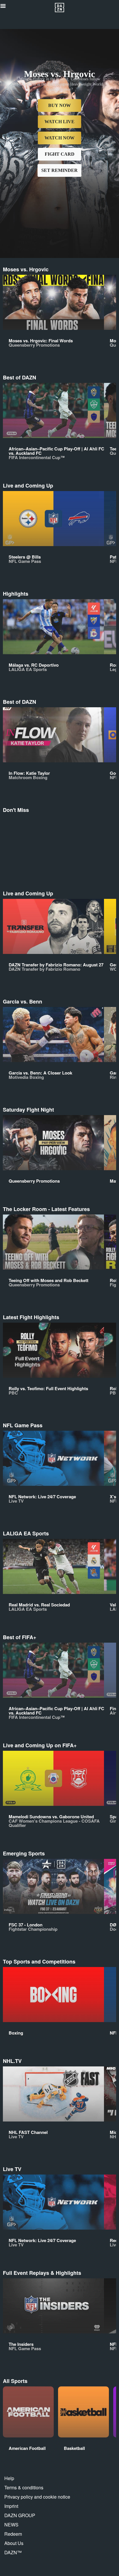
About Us (14, 2543)
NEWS (11, 2525)
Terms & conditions (24, 2487)
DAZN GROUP (20, 2515)
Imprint (11, 2506)
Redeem (13, 2534)
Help (9, 2478)
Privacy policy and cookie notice (37, 2497)
